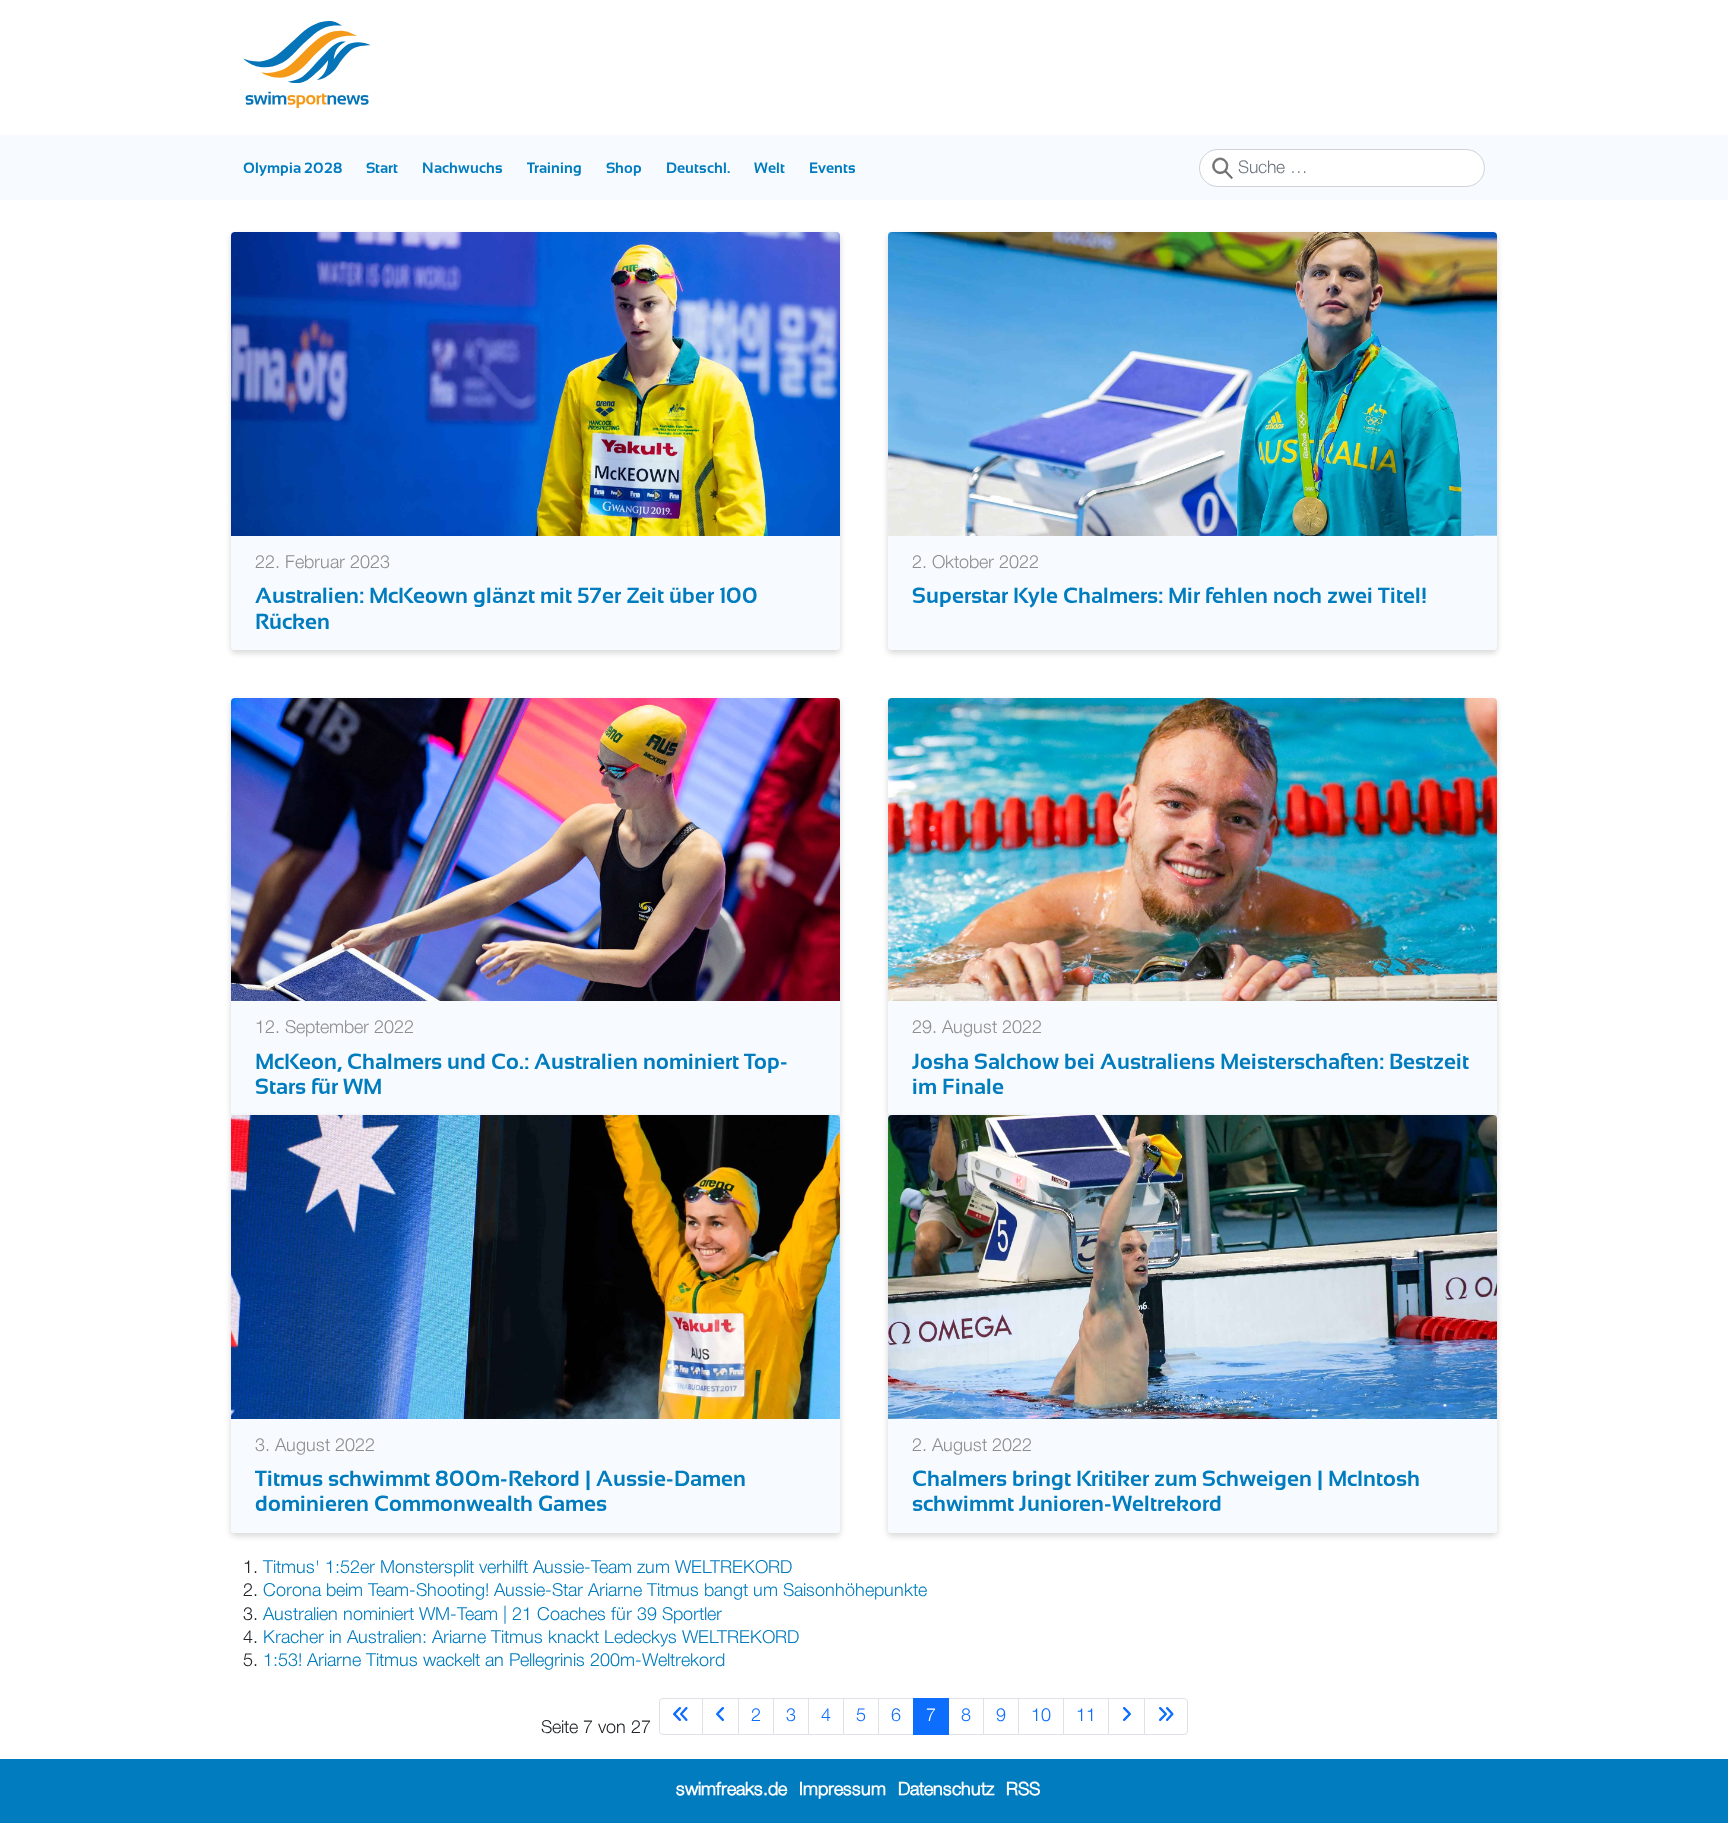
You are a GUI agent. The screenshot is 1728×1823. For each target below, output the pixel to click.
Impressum (842, 1790)
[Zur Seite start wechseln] (681, 1716)
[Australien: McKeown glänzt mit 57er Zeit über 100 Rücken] (535, 384)
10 (1041, 1716)
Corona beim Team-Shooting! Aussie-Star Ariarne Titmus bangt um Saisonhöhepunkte (600, 1591)
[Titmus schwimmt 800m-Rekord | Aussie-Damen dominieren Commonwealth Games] (535, 1267)
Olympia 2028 (292, 167)
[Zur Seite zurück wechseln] (720, 1716)
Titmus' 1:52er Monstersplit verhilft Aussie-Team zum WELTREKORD (527, 1568)
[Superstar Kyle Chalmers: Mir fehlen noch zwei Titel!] (1192, 384)
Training (554, 167)
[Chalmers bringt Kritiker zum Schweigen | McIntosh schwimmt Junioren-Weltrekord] (1192, 1267)
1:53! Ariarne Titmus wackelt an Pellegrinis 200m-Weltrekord (494, 1661)
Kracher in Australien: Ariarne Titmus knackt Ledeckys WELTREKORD (531, 1638)
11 (1086, 1716)
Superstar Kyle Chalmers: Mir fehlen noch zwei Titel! (1169, 595)
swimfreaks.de (731, 1790)
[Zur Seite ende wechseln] (1166, 1716)
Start (382, 167)
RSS (1023, 1790)
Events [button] (832, 167)
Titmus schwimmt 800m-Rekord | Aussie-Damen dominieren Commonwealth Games (500, 1491)
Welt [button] (769, 167)
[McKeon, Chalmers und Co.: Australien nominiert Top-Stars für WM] (535, 849)
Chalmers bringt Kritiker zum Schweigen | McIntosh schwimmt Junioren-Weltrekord (1166, 1491)
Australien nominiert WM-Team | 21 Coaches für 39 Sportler (492, 1615)
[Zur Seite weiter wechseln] (1126, 1716)
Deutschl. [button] (698, 167)
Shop (624, 167)
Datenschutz (946, 1790)
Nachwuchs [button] (462, 167)
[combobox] (1342, 168)
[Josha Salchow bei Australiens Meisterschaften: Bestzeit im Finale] (1192, 849)
